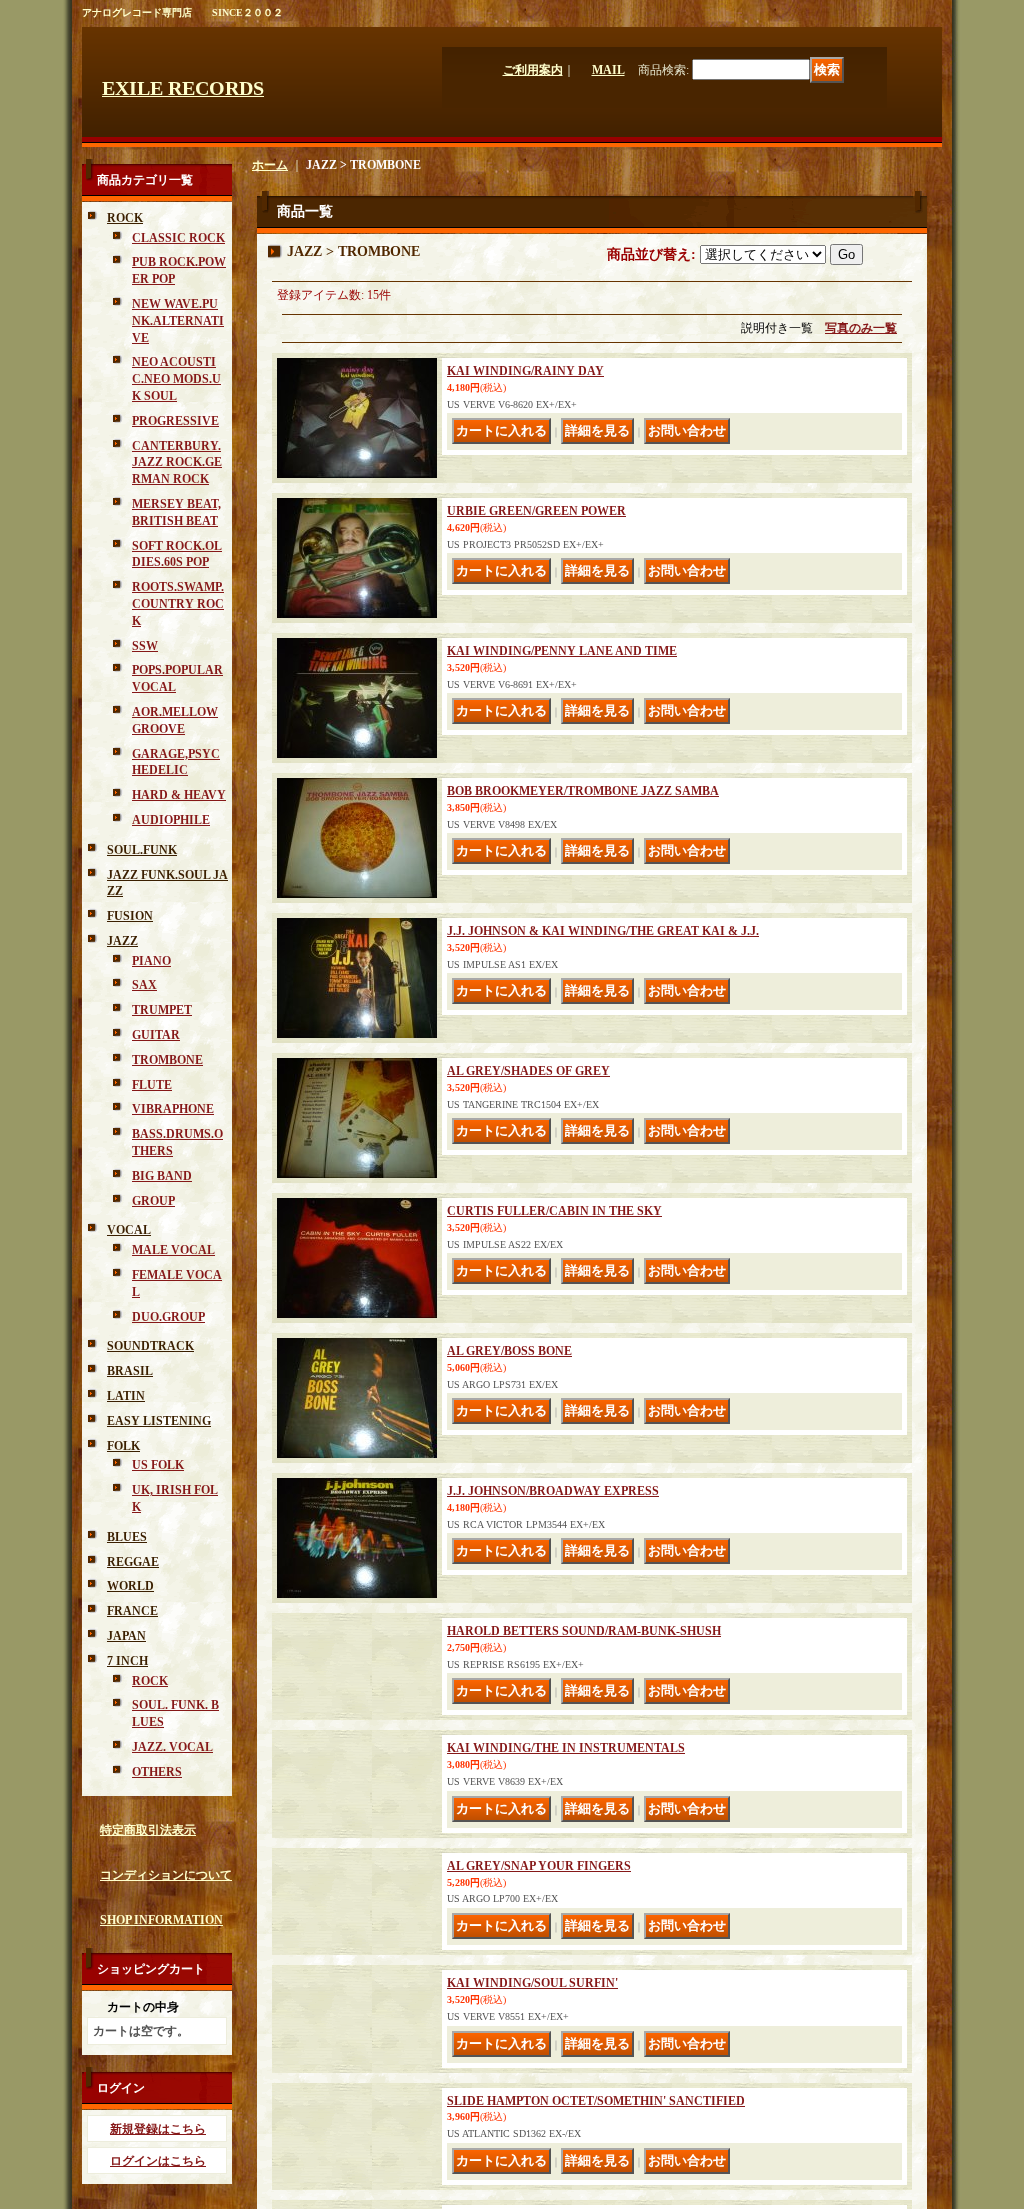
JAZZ (122, 941)
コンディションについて (166, 1875)
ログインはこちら (158, 2161)
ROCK (125, 218)
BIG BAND (162, 1176)
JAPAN (126, 1636)
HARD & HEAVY (179, 795)
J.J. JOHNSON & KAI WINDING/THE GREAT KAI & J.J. (603, 931)
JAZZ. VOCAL (172, 1747)
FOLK (123, 1446)
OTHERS (157, 1772)
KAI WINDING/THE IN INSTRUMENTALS (566, 1771)
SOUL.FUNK (142, 850)
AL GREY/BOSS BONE (509, 1351)
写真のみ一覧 (861, 328)
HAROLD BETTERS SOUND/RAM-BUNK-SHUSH (584, 1631)
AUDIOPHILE (171, 820)
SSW (145, 646)
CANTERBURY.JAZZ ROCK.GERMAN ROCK (177, 463)
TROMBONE (167, 1060)
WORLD (130, 1586)
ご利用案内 (533, 70)
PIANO (151, 961)
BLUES (127, 1537)
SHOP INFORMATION (161, 1920)
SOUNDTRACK (150, 1346)
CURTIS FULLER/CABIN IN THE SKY (554, 1211)
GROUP (153, 1201)
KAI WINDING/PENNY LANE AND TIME (562, 651)
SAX (144, 985)
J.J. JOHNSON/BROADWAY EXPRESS (553, 1491)
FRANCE (132, 1611)
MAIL (608, 70)
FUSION (130, 916)
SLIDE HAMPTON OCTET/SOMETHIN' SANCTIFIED (596, 2191)
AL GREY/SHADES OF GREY (528, 1071)
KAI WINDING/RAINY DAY (525, 371)
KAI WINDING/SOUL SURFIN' (532, 2051)
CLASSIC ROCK (178, 238)
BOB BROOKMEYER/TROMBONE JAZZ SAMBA (583, 791)
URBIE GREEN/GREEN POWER (536, 511)
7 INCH (127, 1661)
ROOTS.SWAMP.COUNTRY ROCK (178, 604)
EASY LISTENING (159, 1421)
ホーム (270, 165)
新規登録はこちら (158, 2129)
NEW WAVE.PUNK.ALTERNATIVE (178, 321)
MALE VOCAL (173, 1250)
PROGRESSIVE (175, 421)
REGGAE (133, 1562)
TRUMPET (162, 1010)
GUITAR (156, 1035)
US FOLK (158, 1465)
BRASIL (130, 1371)
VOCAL (129, 1230)
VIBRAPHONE (173, 1109)
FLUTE (152, 1085)
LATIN (126, 1396)
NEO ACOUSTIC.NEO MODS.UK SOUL (176, 379)
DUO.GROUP (168, 1317)
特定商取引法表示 (148, 1830)
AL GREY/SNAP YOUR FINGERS (539, 1911)
